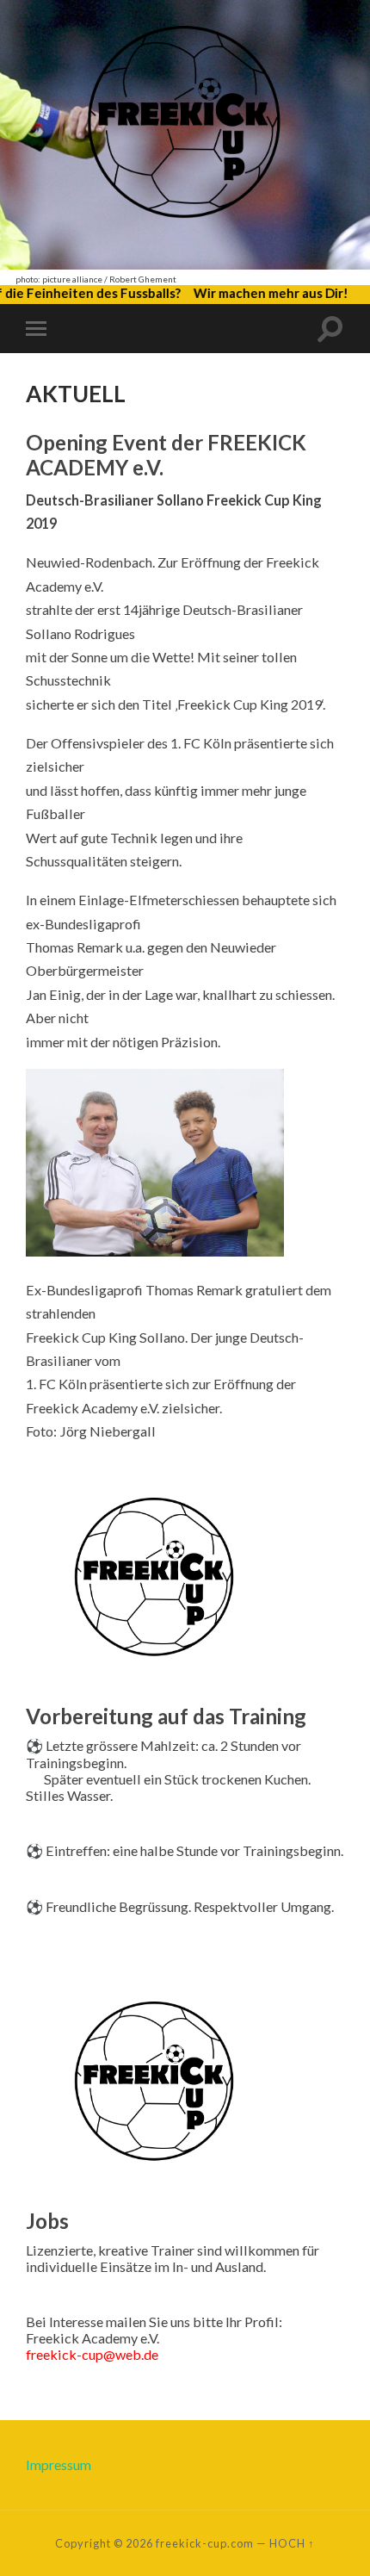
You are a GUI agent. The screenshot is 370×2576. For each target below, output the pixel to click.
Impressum (59, 2464)
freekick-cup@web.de (92, 2354)
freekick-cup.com (205, 2543)
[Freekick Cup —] (185, 133)
